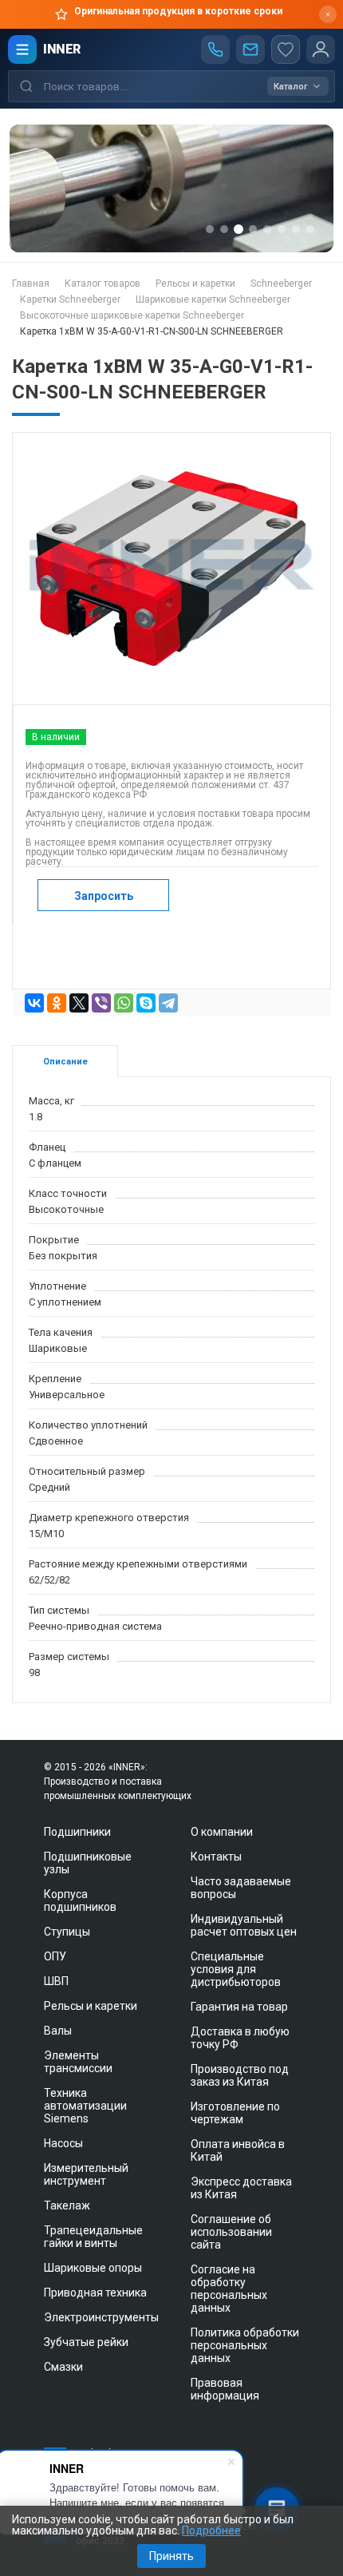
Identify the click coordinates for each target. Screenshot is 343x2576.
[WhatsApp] (124, 1003)
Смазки (63, 2367)
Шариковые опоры (93, 2268)
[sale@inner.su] (250, 50)
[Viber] (101, 1003)
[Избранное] (286, 50)
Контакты (216, 1857)
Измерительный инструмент (86, 2174)
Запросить (104, 896)
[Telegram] (168, 1003)
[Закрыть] (328, 14)
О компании (222, 1832)
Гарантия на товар (239, 2007)
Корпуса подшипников (80, 1900)
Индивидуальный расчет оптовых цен (244, 1925)
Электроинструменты (101, 2317)
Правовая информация (225, 2389)
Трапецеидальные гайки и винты (93, 2237)
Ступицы (67, 1932)
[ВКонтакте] (34, 1003)
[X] (79, 1003)
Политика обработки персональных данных (245, 2345)
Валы (58, 2031)
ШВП (56, 1981)
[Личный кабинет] (321, 50)
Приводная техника (95, 2293)
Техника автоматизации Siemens (85, 2106)
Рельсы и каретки (91, 2006)
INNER (62, 49)
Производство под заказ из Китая (240, 2075)
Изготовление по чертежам (235, 2113)
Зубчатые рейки (86, 2342)
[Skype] (146, 1003)
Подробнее (211, 2530)
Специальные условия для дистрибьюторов (236, 1969)
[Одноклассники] (57, 1003)
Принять (171, 2556)
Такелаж (67, 2205)
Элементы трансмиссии (78, 2062)
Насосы (63, 2143)
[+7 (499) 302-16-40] (215, 50)
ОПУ (55, 1956)
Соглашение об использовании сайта (231, 2232)
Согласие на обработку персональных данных (229, 2289)
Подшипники (77, 1832)
